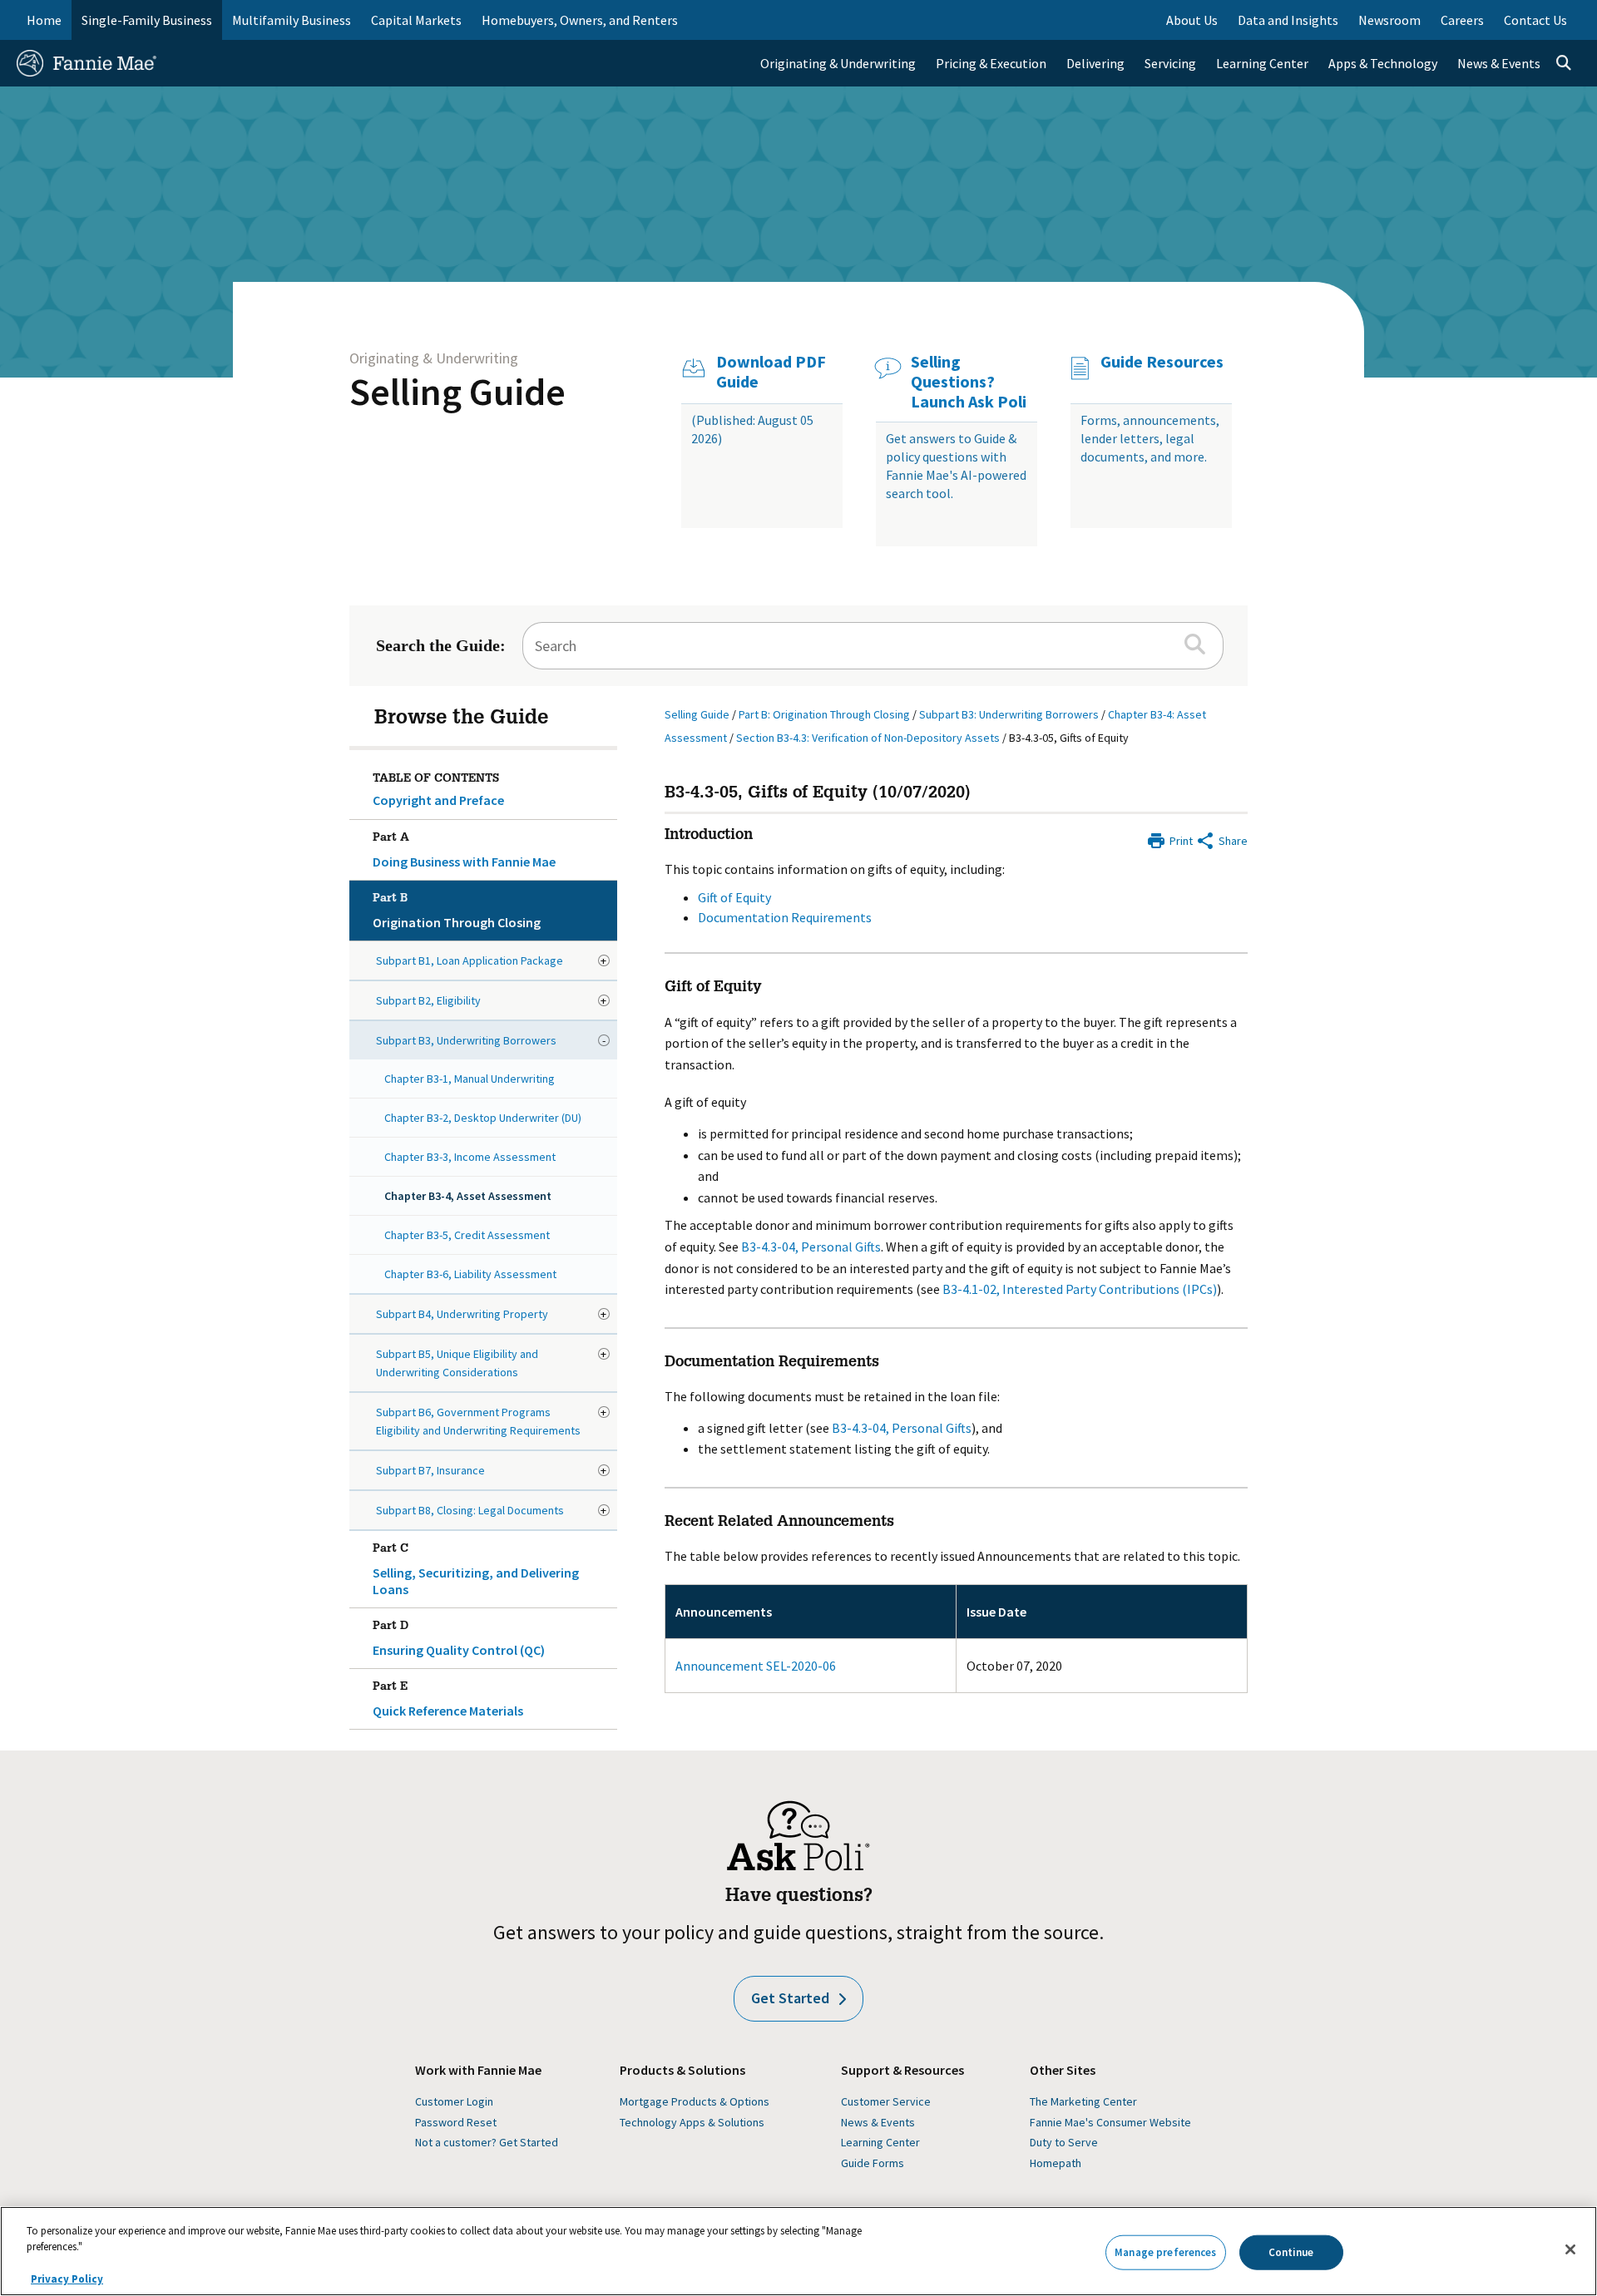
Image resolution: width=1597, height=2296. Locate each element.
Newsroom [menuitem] (1389, 20)
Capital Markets (416, 20)
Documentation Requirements (785, 917)
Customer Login (454, 2101)
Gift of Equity (734, 897)
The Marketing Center (1083, 2101)
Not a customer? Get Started (487, 2142)
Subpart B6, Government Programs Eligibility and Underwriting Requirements (478, 1421)
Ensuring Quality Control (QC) (459, 1639)
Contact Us (1535, 20)
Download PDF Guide (771, 372)
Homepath (1056, 2163)
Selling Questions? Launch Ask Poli (969, 382)
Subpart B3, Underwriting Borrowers (466, 1040)
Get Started (790, 1998)
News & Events (878, 2122)
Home (44, 20)
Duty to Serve (1064, 2142)
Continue (1291, 2252)
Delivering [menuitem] (1095, 63)
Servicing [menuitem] (1170, 63)
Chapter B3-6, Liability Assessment (470, 1274)
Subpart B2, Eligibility (428, 1000)
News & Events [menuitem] (1499, 63)
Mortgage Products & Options (695, 2101)
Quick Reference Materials (448, 1700)
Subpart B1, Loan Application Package (470, 960)
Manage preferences (1165, 2252)
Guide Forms (873, 2163)
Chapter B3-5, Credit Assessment (467, 1235)
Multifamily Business (292, 20)
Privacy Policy (67, 2279)
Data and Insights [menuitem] (1288, 20)
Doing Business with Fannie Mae (464, 851)
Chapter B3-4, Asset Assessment (468, 1196)
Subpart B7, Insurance (430, 1470)
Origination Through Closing (457, 912)
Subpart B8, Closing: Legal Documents (470, 1510)
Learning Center (880, 2142)
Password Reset (456, 2122)
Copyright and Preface (438, 800)
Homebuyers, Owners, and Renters (580, 20)
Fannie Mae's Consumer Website (1110, 2122)
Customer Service (886, 2101)
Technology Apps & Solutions (692, 2122)
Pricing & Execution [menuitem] (991, 63)
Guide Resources (1162, 362)
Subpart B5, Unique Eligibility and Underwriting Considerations (457, 1363)
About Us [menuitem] (1192, 20)
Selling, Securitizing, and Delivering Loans (476, 1570)
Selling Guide (457, 392)
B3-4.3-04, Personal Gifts (811, 1247)
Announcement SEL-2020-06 (756, 1666)
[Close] (1570, 2249)
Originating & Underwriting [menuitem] (838, 63)
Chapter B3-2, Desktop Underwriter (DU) (483, 1118)
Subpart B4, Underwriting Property (462, 1314)
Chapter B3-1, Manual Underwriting (470, 1079)
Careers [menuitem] (1462, 20)
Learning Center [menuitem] (1262, 63)
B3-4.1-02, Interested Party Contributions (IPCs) (1080, 1289)
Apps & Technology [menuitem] (1383, 63)
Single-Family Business (147, 20)
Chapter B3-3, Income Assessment (470, 1157)
